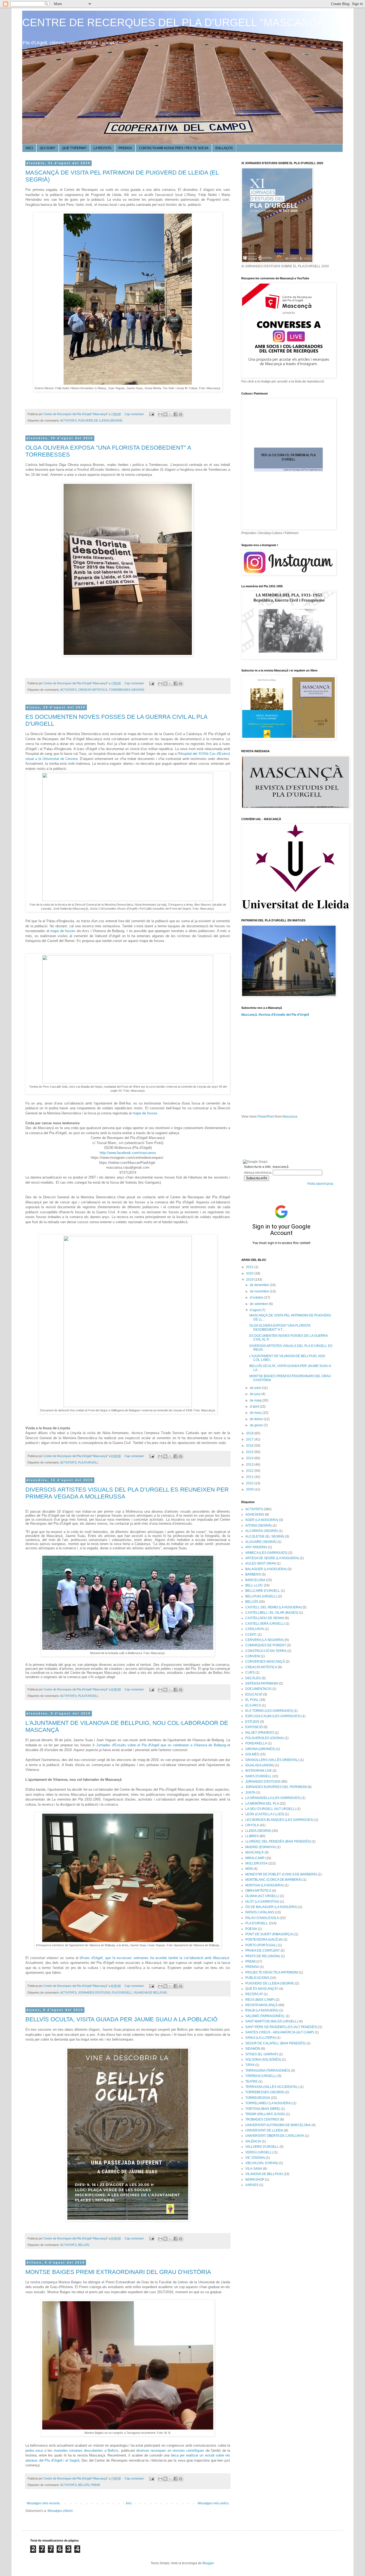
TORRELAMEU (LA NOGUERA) (268, 2103)
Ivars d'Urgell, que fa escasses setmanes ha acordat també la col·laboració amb (156, 1958)
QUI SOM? (48, 148)
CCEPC (251, 1635)
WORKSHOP (255, 2180)
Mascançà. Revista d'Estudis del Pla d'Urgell (275, 1015)
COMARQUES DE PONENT (266, 1645)
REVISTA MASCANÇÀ (261, 2005)
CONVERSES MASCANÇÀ (265, 1662)
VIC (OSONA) (255, 2158)
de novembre (260, 1291)
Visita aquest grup (320, 1184)
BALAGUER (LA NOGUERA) (266, 1569)
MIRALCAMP (255, 1858)
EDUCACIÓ (254, 1694)
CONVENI (253, 1656)
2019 (250, 1280)
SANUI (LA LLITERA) (261, 2038)
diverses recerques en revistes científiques (170, 2451)
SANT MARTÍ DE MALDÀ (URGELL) (272, 2021)
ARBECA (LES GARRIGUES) (266, 1553)
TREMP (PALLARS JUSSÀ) (265, 2114)
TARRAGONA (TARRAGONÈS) (268, 2071)
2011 (250, 1477)
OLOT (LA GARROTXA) (262, 1902)
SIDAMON (253, 2049)
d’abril (255, 1407)
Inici (129, 2503)
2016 (250, 1446)
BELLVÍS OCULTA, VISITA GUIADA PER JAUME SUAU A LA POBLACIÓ (121, 2019)
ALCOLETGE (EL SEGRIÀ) (265, 1536)
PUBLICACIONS (257, 1978)
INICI (29, 148)
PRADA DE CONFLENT (263, 1951)
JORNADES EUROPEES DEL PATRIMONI (276, 1787)
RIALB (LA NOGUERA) (262, 2010)
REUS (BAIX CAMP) (260, 2000)
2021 (250, 1267)
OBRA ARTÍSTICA (258, 1891)
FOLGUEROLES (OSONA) (265, 1738)
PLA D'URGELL (88, 1462)
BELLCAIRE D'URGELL (263, 1591)
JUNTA (250, 1793)
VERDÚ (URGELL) (259, 2152)
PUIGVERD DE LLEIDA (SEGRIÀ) (100, 420)
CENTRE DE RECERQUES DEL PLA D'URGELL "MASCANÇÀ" (175, 22)
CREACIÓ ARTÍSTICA (93, 690)
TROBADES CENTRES (262, 2119)
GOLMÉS (252, 1754)
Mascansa (290, 1117)
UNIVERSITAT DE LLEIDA (264, 2130)
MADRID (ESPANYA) (261, 1847)
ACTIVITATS (68, 420)
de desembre (260, 1285)
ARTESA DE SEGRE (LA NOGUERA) (272, 1558)
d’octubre (257, 1297)
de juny (256, 1394)
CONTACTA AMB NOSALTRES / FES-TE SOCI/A (174, 148)
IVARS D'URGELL (258, 1776)
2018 (250, 1433)
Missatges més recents (43, 2503)
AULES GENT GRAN (261, 1563)
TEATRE (251, 2081)
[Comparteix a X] (170, 414)
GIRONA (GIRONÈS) (260, 1749)
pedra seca (34, 2451)
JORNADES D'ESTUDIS (94, 1992)
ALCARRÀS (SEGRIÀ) (262, 1531)
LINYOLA (252, 1825)
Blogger (208, 2563)
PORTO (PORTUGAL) (261, 1945)
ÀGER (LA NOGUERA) (262, 1520)
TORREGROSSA (258, 2098)
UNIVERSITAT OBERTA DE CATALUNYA (275, 2136)
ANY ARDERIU (256, 1547)
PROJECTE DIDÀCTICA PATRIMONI (272, 1972)
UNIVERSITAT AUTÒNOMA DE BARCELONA (278, 2125)
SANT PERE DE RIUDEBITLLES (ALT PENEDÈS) (281, 2027)
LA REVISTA (102, 148)
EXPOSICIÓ (254, 1727)
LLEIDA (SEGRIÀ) (258, 1831)
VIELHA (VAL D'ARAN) (262, 2163)
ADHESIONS (255, 1515)
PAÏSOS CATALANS (260, 1912)
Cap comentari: (135, 414)
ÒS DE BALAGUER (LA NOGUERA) (271, 1907)
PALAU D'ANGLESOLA (262, 1918)
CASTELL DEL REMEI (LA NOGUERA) (273, 1607)
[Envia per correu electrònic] (160, 414)
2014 (250, 1458)
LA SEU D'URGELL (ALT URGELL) (271, 1809)
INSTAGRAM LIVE (259, 1771)
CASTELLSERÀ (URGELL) (265, 1624)
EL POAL (252, 1700)
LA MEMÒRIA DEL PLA (262, 1803)
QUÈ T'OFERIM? (74, 148)
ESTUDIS (252, 1722)
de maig (256, 1400)
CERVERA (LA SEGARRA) (265, 1640)
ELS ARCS (253, 1705)
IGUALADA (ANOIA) (260, 1765)
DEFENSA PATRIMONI (262, 1683)
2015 (250, 1452)
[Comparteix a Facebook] (176, 414)
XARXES (252, 2185)
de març (256, 1413)
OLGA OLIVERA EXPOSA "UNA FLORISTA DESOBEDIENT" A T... (280, 1327)
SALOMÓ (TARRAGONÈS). (265, 2016)
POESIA (251, 1929)
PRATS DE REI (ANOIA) (263, 1956)
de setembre (259, 1304)
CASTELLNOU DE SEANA (265, 1618)
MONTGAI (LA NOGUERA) (265, 1885)
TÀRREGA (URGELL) (261, 2076)
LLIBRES (252, 1836)
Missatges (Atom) (60, 2511)
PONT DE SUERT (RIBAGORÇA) (269, 1934)
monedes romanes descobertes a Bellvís (86, 2451)
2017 (250, 1439)
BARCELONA (255, 1580)
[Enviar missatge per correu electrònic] (152, 414)
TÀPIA (250, 2065)
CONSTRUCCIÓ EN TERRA (266, 1651)
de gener (257, 1425)
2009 (250, 1489)
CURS (250, 1673)
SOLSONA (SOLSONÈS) (263, 2060)
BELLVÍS (84, 2245)
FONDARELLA (256, 1743)
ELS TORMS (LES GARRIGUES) (269, 1711)
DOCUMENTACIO (258, 1689)
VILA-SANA (254, 2169)
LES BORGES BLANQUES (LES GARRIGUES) (279, 1820)
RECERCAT (254, 1994)
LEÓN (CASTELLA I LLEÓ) (265, 1814)
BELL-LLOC (254, 1585)
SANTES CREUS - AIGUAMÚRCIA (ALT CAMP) (280, 2032)
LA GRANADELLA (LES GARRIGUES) (273, 1798)
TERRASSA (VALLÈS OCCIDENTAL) (272, 2087)
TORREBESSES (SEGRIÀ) (127, 690)
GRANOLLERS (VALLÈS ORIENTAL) (272, 1760)
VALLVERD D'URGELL (262, 2147)
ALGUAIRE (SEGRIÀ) (261, 1542)
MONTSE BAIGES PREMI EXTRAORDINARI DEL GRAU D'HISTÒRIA (118, 2272)
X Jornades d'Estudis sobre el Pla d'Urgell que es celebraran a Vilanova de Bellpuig (159, 1745)
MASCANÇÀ (255, 1852)
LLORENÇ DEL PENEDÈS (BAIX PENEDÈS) (278, 1841)
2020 (250, 1273)
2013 (250, 1465)
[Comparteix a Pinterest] (181, 414)
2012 (250, 1471)
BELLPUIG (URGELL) (261, 1596)
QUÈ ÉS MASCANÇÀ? (262, 1989)
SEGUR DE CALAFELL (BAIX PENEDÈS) (275, 2043)
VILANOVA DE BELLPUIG (150, 1992)
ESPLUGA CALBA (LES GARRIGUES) (273, 1716)
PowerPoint (266, 1117)
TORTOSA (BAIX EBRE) (263, 2109)
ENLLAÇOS (224, 148)
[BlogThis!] (165, 414)
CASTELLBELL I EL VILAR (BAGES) (272, 1613)
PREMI (95, 2485)
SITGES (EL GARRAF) (262, 2054)
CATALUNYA (255, 1629)
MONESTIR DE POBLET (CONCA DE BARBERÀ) (281, 1874)
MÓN (249, 1869)
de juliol (256, 1388)
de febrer (257, 1419)
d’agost (256, 1310)
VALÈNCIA (253, 2141)
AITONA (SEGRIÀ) (259, 1525)
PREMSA (125, 148)
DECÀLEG (253, 1678)
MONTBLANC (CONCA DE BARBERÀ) (273, 1880)
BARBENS (253, 1574)
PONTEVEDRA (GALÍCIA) (264, 1940)
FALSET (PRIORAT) (260, 1733)
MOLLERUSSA (256, 1863)
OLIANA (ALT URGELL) (262, 1896)
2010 (250, 1483)
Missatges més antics (213, 2503)
